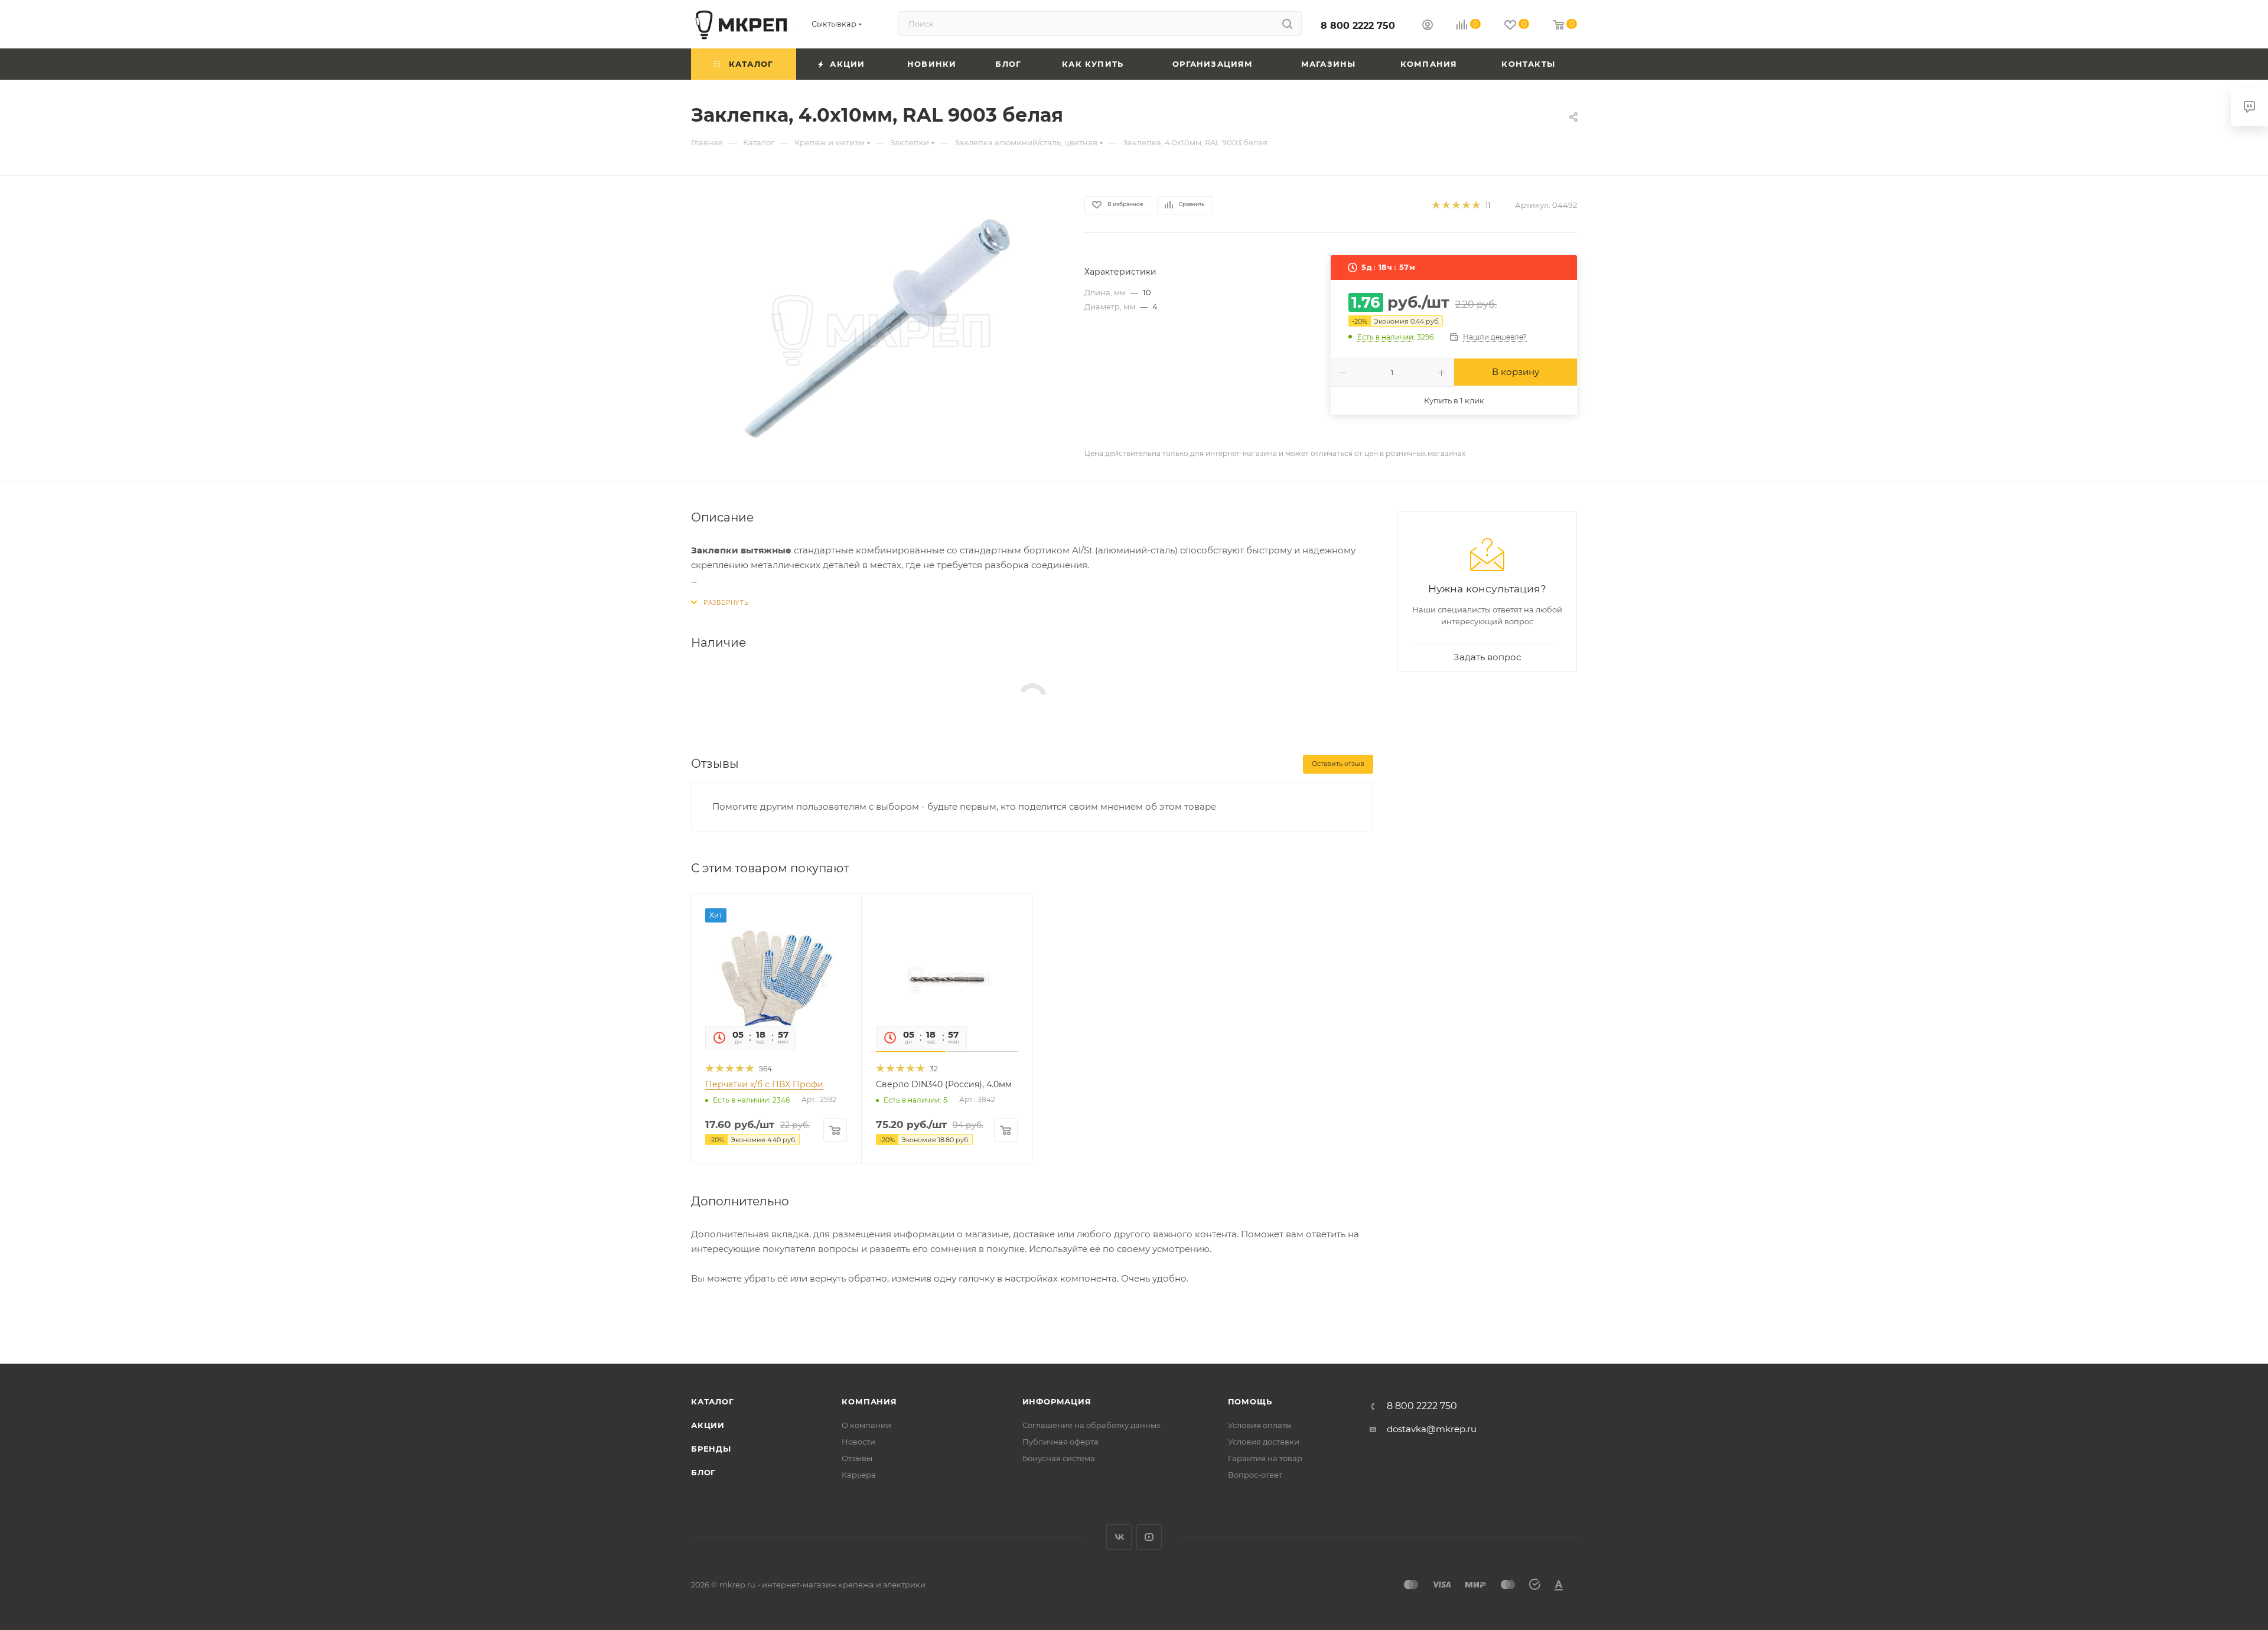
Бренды (711, 1449)
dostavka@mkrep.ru (1432, 1429)
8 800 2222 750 (1358, 26)
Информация (1057, 1401)
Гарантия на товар (1265, 1458)
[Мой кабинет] (1428, 26)
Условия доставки (1264, 1442)
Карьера (859, 1475)
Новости (858, 1442)
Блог (703, 1472)
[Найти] (1287, 24)
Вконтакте (1119, 1537)
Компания (869, 1401)
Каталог (713, 1401)
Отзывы (857, 1458)
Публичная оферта (1060, 1442)
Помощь (1250, 1401)
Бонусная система (1059, 1458)
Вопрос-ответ (1255, 1475)
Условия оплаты (1260, 1425)
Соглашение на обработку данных (1091, 1425)
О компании (866, 1425)
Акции (708, 1425)
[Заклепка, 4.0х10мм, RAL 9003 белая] (877, 328)
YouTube (1149, 1537)
